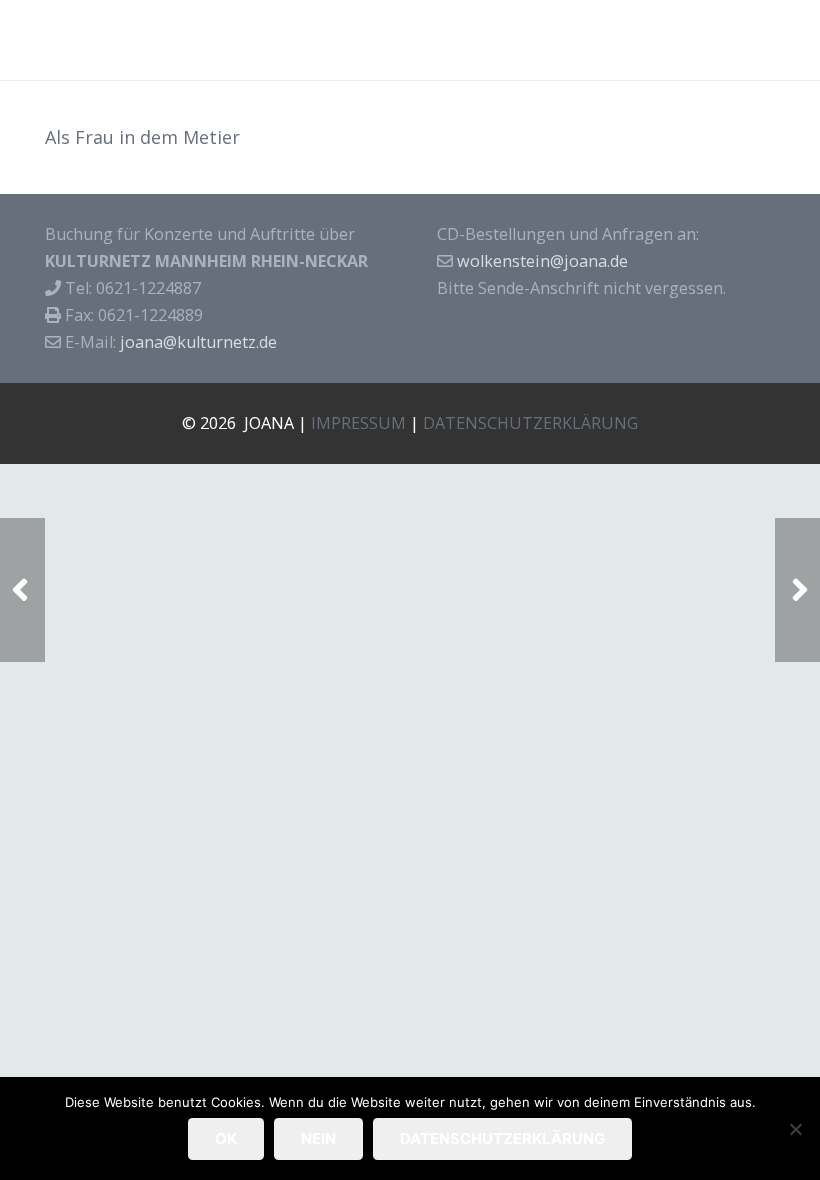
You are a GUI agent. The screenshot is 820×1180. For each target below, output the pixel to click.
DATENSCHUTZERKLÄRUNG (530, 423)
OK (226, 1138)
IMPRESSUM (358, 423)
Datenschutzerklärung (502, 1138)
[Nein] (795, 1129)
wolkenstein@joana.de (542, 261)
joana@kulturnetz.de (198, 342)
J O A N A (65, 39)
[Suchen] (791, 40)
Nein (318, 1138)
